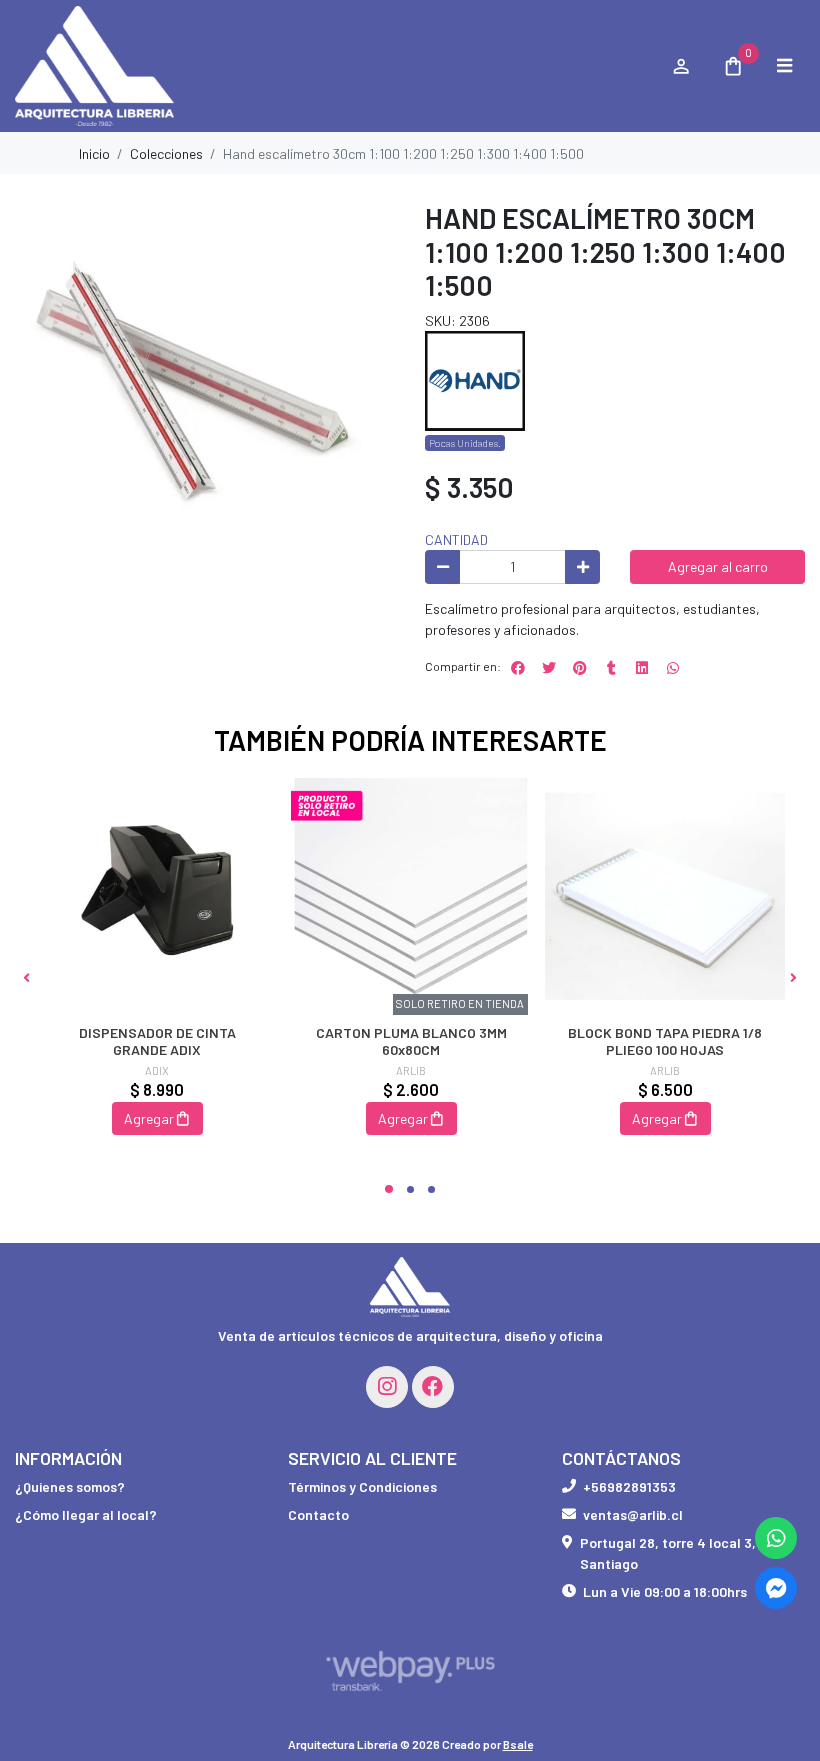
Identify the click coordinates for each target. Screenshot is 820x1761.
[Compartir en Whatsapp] (673, 668)
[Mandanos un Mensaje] (776, 1588)
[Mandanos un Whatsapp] (776, 1538)
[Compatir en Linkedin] (642, 668)
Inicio (94, 153)
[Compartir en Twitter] (549, 668)
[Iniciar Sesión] (680, 66)
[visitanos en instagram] (387, 1387)
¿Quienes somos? (70, 1486)
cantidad (456, 539)
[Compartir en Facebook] (518, 668)
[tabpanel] (157, 977)
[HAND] (475, 379)
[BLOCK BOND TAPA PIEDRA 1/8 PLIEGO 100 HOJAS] (665, 898)
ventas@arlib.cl (633, 1514)
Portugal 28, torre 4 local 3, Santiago (668, 1553)
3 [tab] (431, 1189)
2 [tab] (410, 1189)
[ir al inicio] (410, 1287)
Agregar (149, 1118)
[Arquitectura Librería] (333, 66)
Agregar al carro (718, 566)
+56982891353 (629, 1486)
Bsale (518, 1744)
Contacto (318, 1514)
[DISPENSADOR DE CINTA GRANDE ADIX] (157, 898)
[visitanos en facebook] (433, 1387)
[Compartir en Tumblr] (611, 668)
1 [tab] (389, 1189)
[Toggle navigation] (784, 66)
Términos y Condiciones (362, 1486)
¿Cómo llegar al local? (86, 1514)
